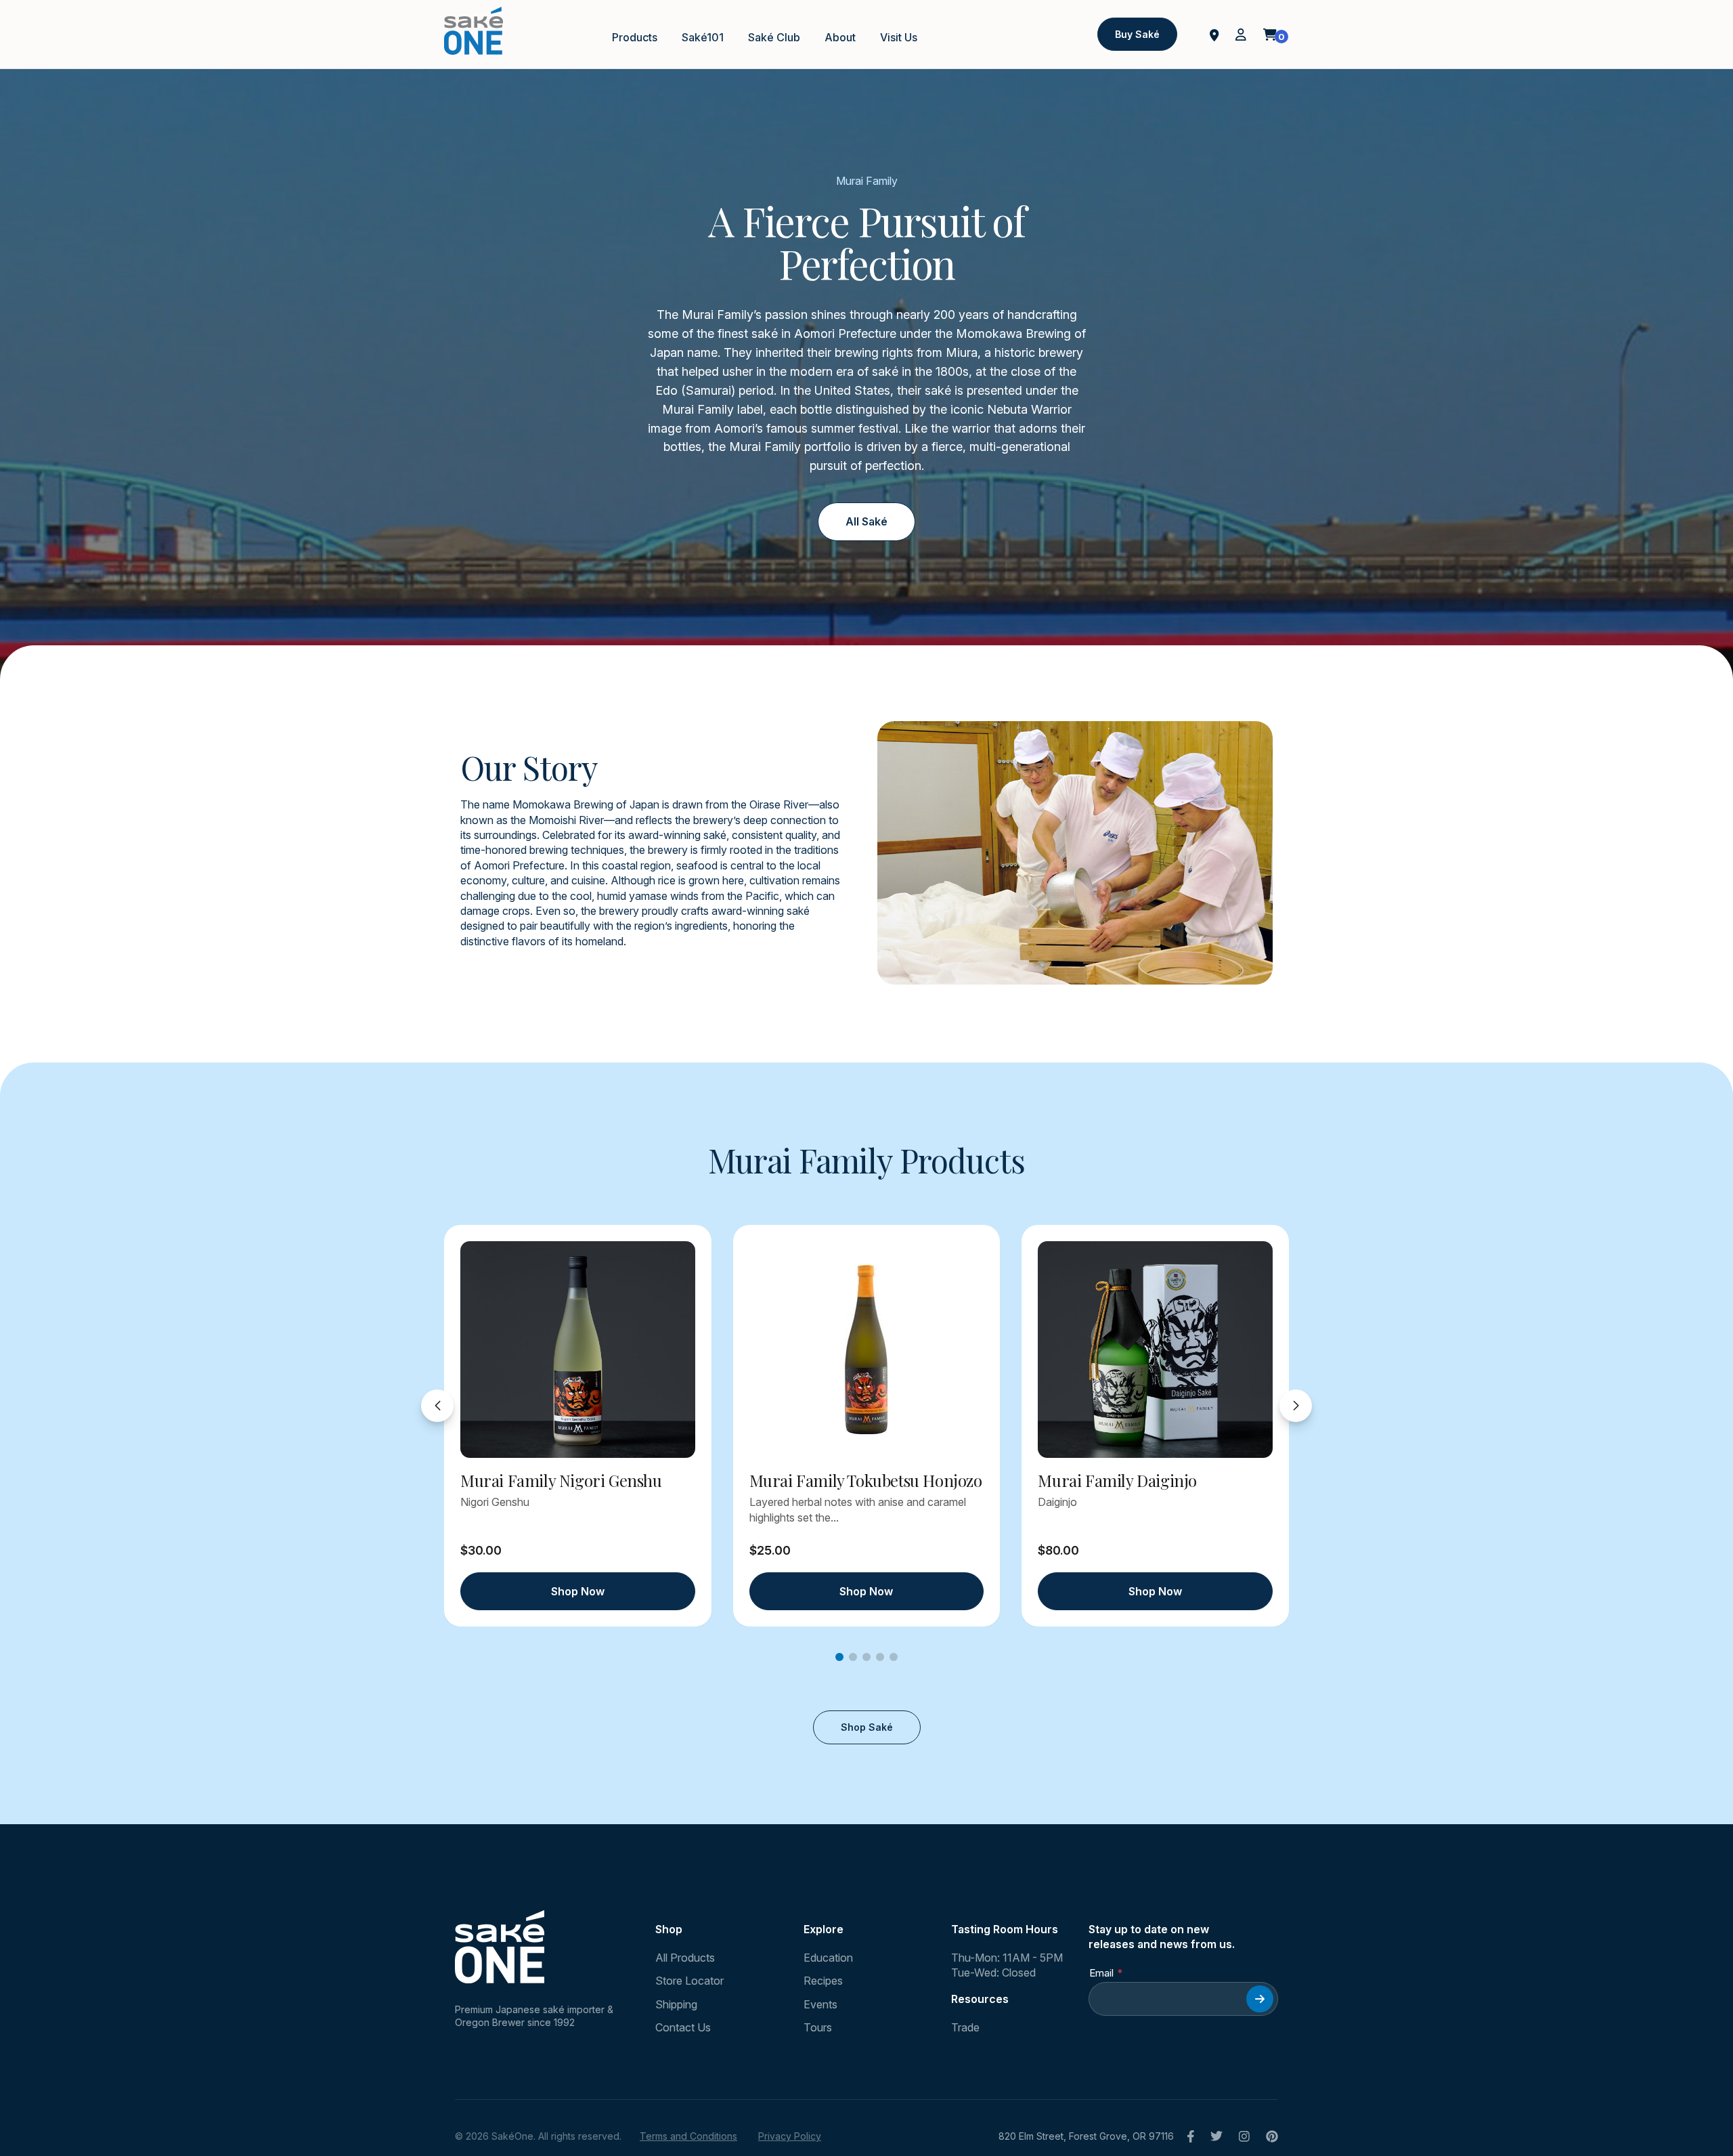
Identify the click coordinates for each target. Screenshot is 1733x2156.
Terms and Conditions (688, 2136)
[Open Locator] (1214, 34)
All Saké (866, 521)
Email (1101, 1973)
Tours (818, 2027)
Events (820, 2004)
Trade (965, 2027)
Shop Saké (867, 1727)
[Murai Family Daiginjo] (1155, 1350)
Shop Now (578, 1591)
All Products (685, 1958)
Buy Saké (1137, 34)
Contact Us (683, 2027)
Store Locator (689, 1981)
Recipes (823, 1981)
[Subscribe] (1260, 1999)
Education (828, 1958)
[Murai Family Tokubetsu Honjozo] (866, 1350)
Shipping (676, 2004)
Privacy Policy (790, 2136)
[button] (839, 1657)
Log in (1241, 35)
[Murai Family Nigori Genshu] (578, 1350)
